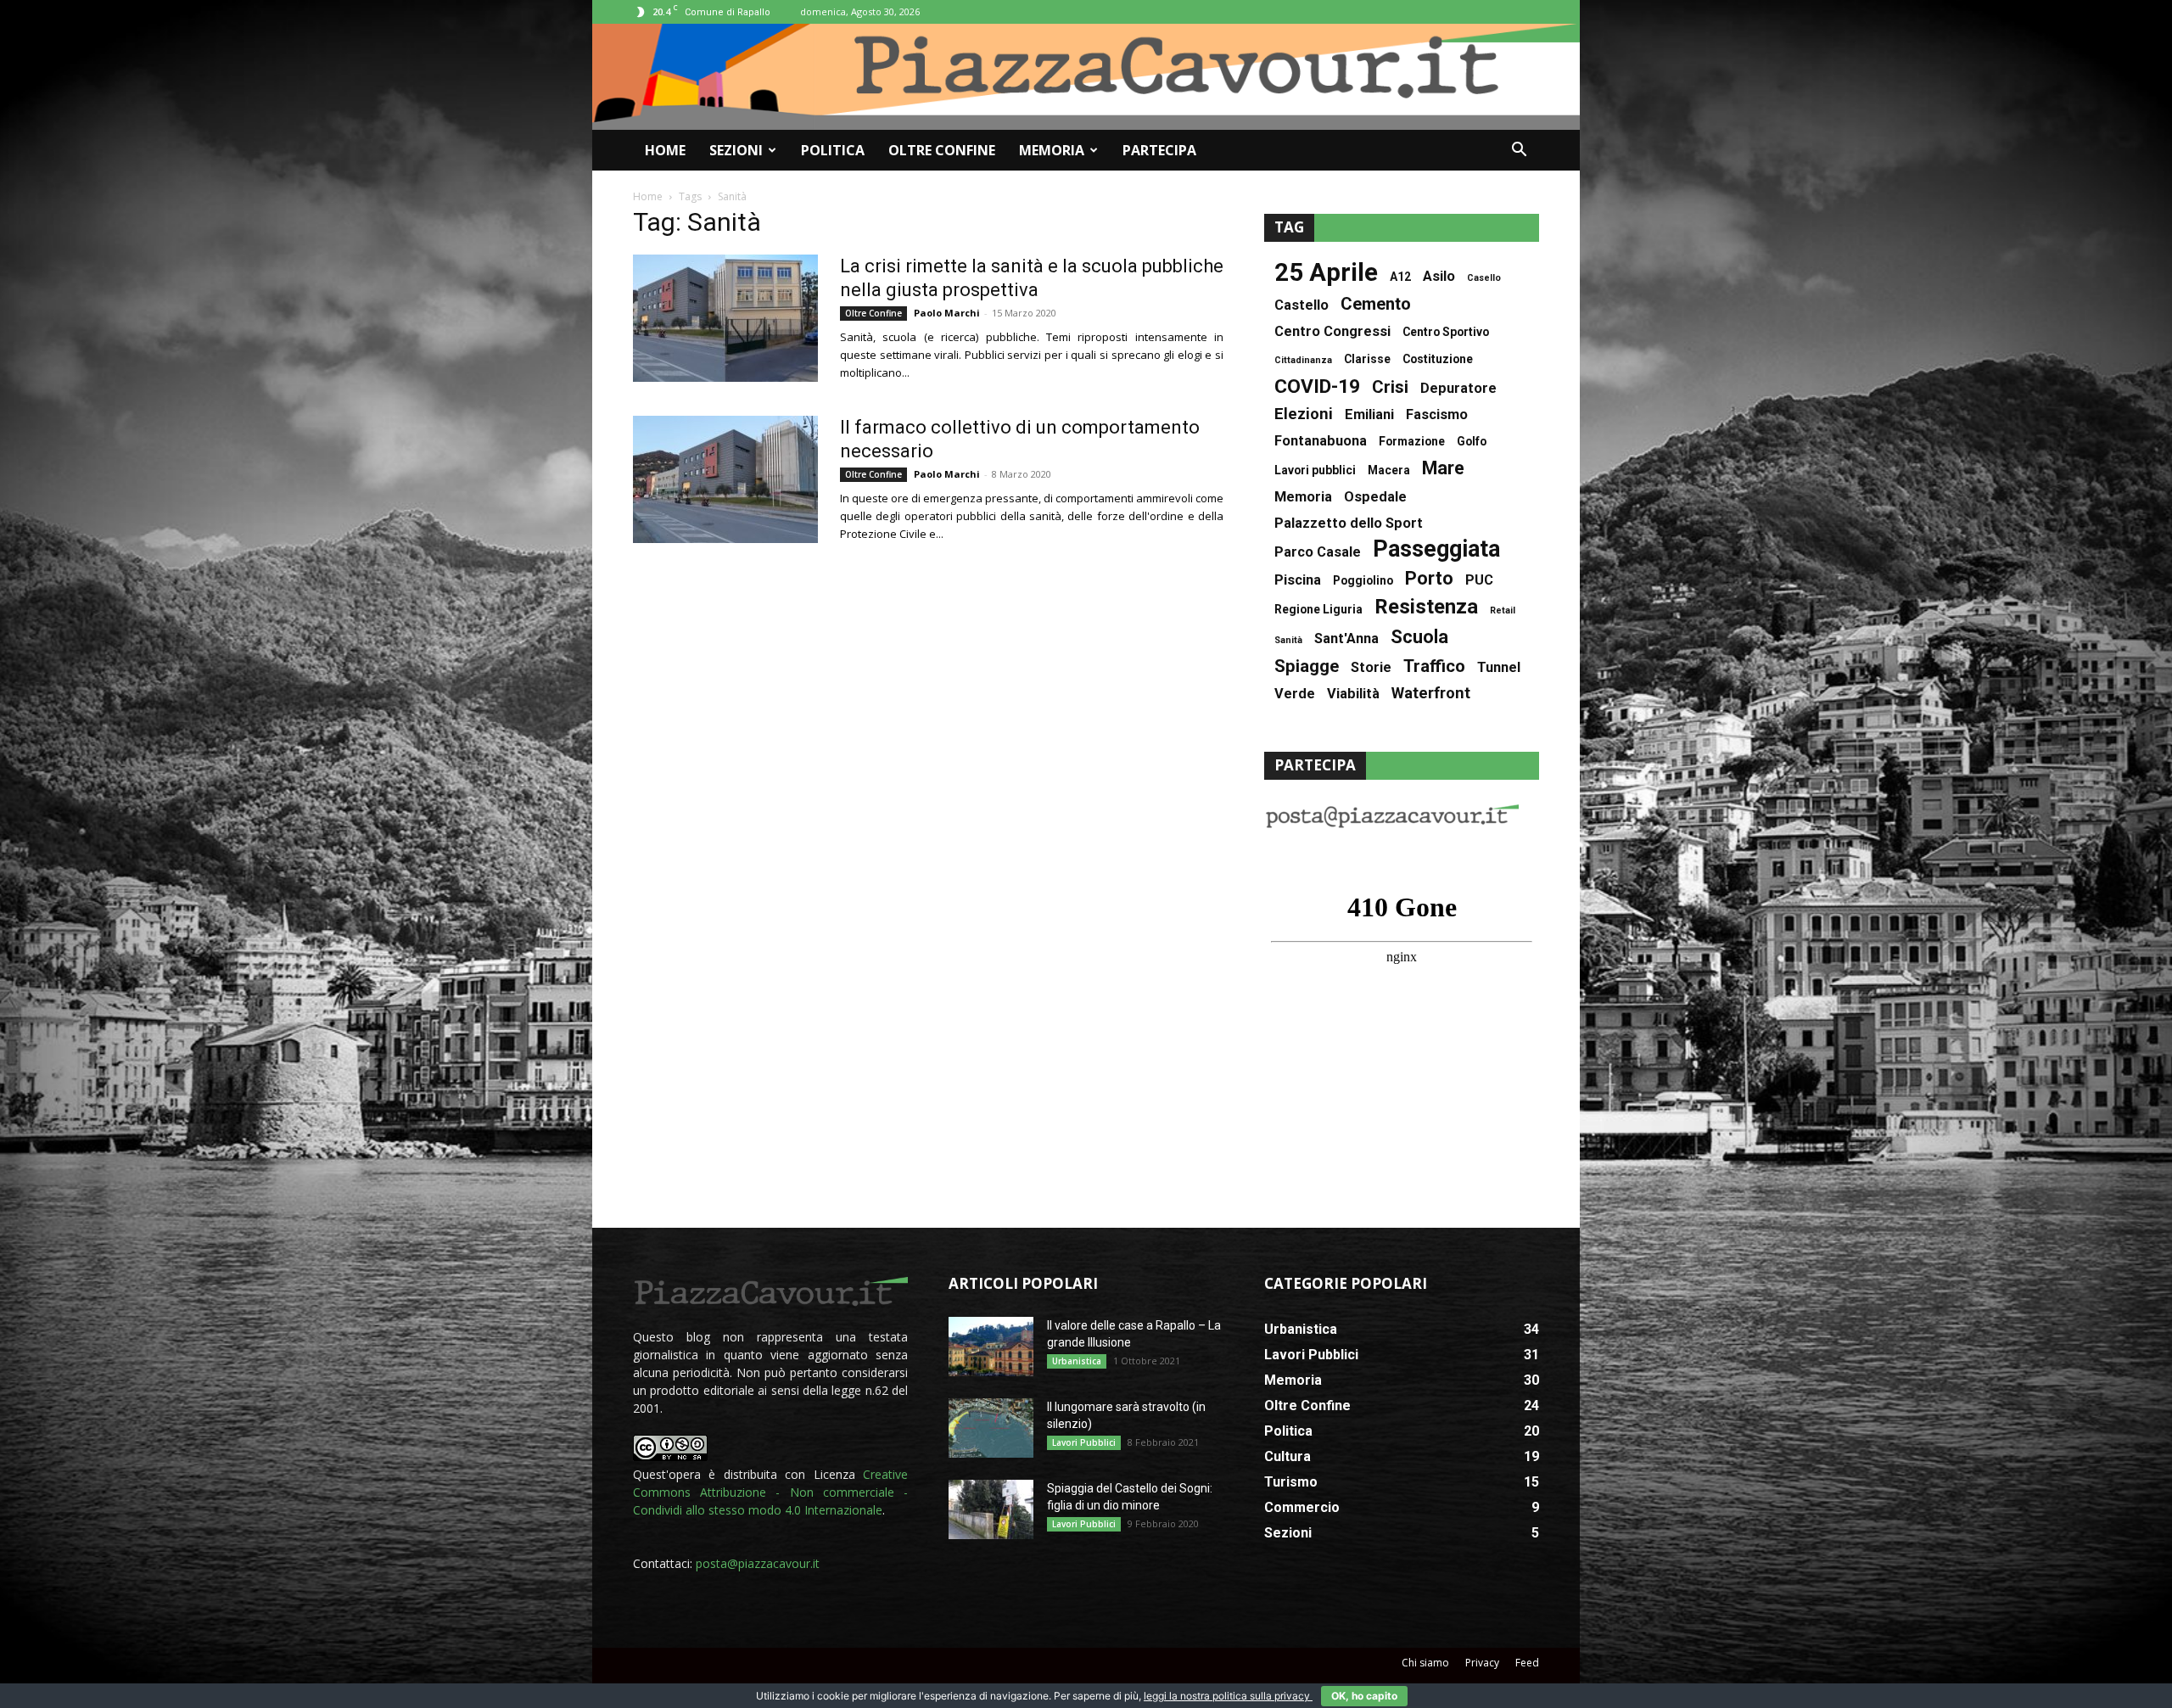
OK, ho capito (1364, 1696)
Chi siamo (1425, 1663)
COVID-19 (1317, 386)
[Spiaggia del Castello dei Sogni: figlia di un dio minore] (991, 1509)
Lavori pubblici (1315, 470)
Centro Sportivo (1446, 332)
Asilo (1439, 276)
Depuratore (1458, 388)
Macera (1389, 470)
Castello (1302, 305)
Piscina (1298, 580)
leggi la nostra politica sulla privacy (1228, 1696)
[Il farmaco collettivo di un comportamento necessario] (725, 479)
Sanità (1288, 640)
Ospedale (1375, 497)
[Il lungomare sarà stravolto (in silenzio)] (991, 1428)
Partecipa (1159, 150)
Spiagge (1307, 666)
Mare (1443, 468)
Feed (1527, 1663)
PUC (1479, 580)
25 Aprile (1326, 273)
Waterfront (1431, 694)
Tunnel (1499, 667)
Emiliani (1369, 414)
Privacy (1482, 1663)
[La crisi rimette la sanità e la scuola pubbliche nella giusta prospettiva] (725, 318)
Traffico (1434, 666)
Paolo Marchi (947, 313)
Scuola (1419, 637)
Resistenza (1426, 607)
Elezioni (1304, 414)
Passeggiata (1436, 549)
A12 (1400, 277)
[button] (1519, 151)
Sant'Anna (1346, 638)
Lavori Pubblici (1084, 1442)
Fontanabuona (1321, 441)
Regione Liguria (1318, 609)
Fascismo (1437, 414)
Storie (1371, 667)
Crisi (1390, 387)
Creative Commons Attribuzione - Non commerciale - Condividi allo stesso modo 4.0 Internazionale (770, 1492)
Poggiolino (1363, 580)
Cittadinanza (1303, 360)
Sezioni (736, 150)
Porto (1429, 578)
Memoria (1052, 150)
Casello (1484, 278)
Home (665, 150)
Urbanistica (1077, 1361)
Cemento (1376, 304)
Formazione (1412, 441)
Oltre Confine (873, 313)
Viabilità (1353, 694)
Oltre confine (942, 150)
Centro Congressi (1332, 331)
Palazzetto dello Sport (1349, 523)
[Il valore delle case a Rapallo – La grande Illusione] (991, 1347)
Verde (1295, 694)
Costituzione (1438, 359)
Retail (1503, 610)
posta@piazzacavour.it (758, 1563)
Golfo (1472, 441)
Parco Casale (1318, 552)
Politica (833, 150)
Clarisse (1367, 359)
